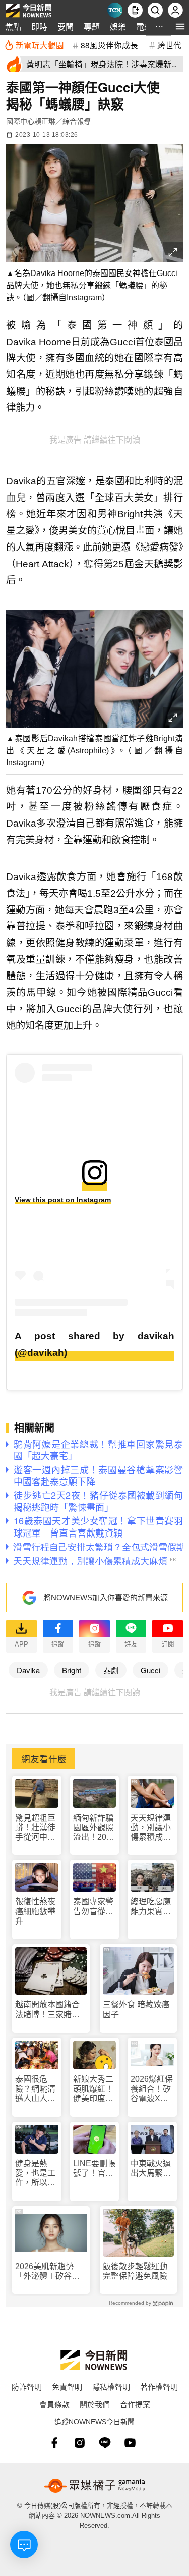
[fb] (54, 2443)
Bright (72, 1670)
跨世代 (169, 45)
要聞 (66, 26)
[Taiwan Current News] (115, 10)
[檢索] (155, 10)
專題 (92, 26)
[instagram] (80, 2443)
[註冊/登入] (175, 10)
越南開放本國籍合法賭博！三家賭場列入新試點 (47, 2010)
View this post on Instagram (63, 1200)
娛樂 (118, 26)
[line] (105, 2443)
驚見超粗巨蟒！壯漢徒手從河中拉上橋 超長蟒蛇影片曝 (35, 1828)
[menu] (180, 26)
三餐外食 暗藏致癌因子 (136, 2009)
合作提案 (135, 2404)
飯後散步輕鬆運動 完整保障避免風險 (135, 2271)
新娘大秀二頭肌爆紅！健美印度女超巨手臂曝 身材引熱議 (95, 2089)
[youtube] (130, 2443)
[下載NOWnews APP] (135, 10)
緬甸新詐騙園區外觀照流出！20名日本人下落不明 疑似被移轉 (94, 1828)
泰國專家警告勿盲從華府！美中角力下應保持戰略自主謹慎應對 (93, 1907)
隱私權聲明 (111, 2387)
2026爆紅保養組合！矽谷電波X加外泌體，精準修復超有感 (152, 2089)
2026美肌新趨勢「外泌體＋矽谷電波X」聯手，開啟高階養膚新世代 (50, 2271)
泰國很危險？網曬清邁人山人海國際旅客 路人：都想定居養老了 (35, 2089)
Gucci (150, 1670)
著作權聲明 (159, 2387)
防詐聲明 (27, 2387)
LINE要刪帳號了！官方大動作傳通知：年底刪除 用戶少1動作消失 (94, 2169)
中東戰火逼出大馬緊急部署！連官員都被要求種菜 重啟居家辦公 (151, 2169)
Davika (28, 1670)
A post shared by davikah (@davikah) (94, 1344)
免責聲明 (67, 2387)
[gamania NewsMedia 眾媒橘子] (95, 2486)
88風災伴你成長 (109, 45)
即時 (39, 26)
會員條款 (54, 2404)
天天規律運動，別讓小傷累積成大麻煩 (151, 1828)
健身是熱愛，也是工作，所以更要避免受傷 (35, 2174)
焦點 (13, 26)
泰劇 (111, 1670)
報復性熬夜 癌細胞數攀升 (35, 1911)
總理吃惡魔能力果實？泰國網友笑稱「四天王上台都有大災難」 (151, 1907)
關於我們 (95, 2404)
